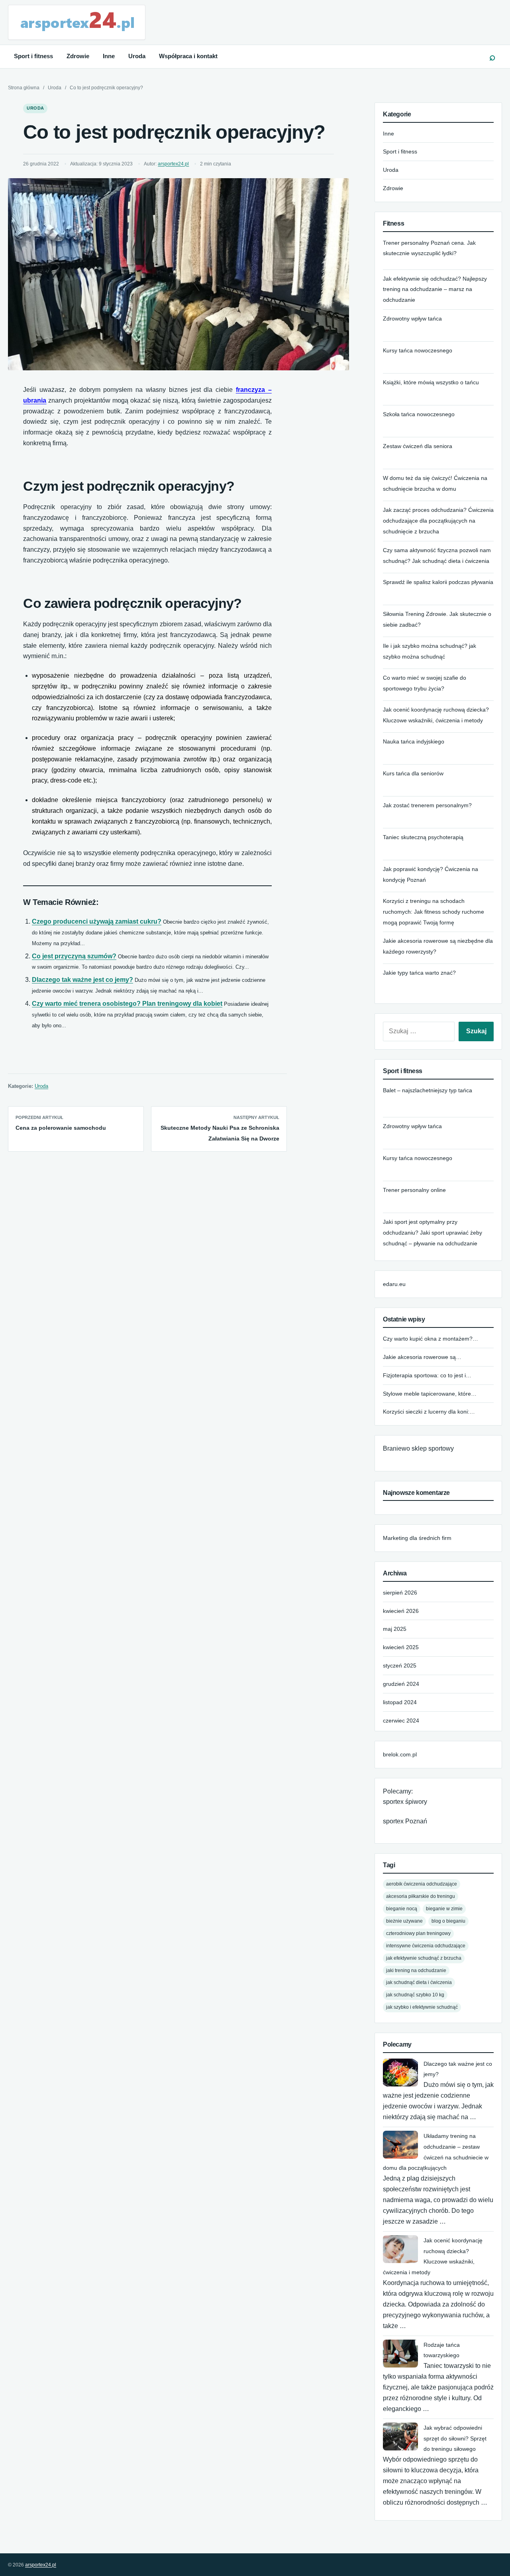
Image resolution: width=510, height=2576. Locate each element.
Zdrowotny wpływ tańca (412, 319)
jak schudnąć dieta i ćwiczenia (419, 1982)
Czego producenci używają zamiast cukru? (97, 921)
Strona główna (24, 88)
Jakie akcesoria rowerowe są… (422, 1357)
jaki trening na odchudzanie (416, 1970)
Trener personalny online (414, 1190)
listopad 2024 (400, 1702)
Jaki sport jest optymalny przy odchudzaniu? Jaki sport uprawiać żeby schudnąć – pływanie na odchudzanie (433, 1233)
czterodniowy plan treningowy (418, 1933)
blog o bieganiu (448, 1921)
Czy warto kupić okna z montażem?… (431, 1339)
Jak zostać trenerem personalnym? (427, 805)
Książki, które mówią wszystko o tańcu (431, 382)
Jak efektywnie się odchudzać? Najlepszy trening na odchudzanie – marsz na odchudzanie (435, 289)
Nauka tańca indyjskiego (414, 741)
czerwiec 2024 (401, 1721)
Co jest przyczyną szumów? (74, 956)
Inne (109, 56)
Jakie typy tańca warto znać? (419, 973)
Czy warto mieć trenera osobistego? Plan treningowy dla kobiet (127, 1004)
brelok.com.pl (400, 1754)
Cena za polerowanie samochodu (61, 1128)
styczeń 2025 (400, 1666)
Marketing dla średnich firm (417, 1538)
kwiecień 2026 (401, 1611)
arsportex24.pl (173, 164)
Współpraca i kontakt (188, 56)
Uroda (137, 56)
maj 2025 (395, 1629)
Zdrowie (78, 56)
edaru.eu (394, 1284)
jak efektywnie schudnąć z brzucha (424, 1958)
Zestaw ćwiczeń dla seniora (418, 446)
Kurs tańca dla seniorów (413, 773)
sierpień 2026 (400, 1593)
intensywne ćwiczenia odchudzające (426, 1946)
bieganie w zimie (444, 1908)
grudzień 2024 (401, 1684)
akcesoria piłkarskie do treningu (421, 1896)
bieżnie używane (404, 1921)
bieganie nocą (402, 1908)
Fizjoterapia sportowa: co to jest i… (427, 1375)
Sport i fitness (33, 56)
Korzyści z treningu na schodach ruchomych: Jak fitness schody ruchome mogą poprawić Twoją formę (433, 912)
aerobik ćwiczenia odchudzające (422, 1884)
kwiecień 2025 (401, 1647)
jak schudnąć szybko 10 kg (415, 1995)
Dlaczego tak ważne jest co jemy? (82, 980)
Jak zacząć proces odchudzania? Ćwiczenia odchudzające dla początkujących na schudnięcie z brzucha (438, 521)
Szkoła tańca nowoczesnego (419, 414)
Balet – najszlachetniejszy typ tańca (428, 1090)
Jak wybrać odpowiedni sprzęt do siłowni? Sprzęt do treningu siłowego (455, 2438)
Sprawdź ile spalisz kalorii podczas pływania (438, 582)
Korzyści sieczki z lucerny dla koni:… (429, 1412)
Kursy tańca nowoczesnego (418, 350)
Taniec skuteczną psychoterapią (423, 837)
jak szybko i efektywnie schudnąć (422, 2007)
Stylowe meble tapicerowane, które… (430, 1394)
